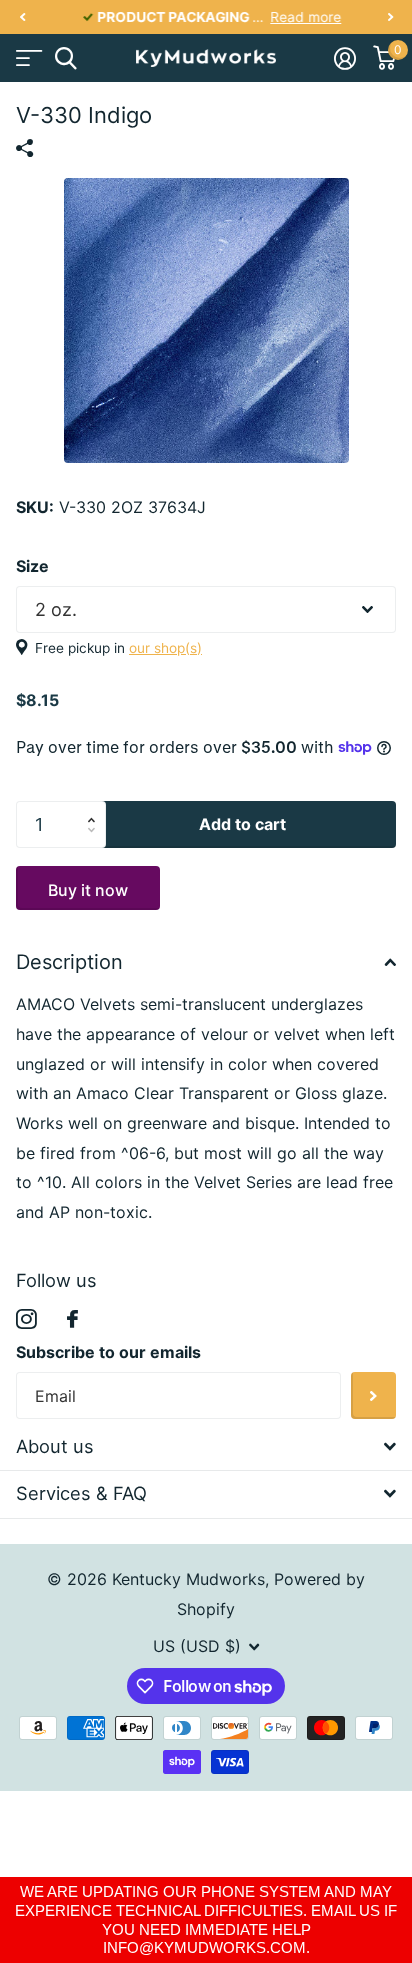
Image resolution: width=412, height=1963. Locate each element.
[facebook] (72, 1319)
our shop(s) (165, 648)
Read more (294, 17)
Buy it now (88, 890)
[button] (22, 17)
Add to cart (242, 824)
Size (32, 566)
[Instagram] (26, 1319)
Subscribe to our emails (108, 1352)
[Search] (65, 58)
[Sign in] (344, 58)
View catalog (27, 58)
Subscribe (373, 1395)
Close (206, 1446)
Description (69, 962)
